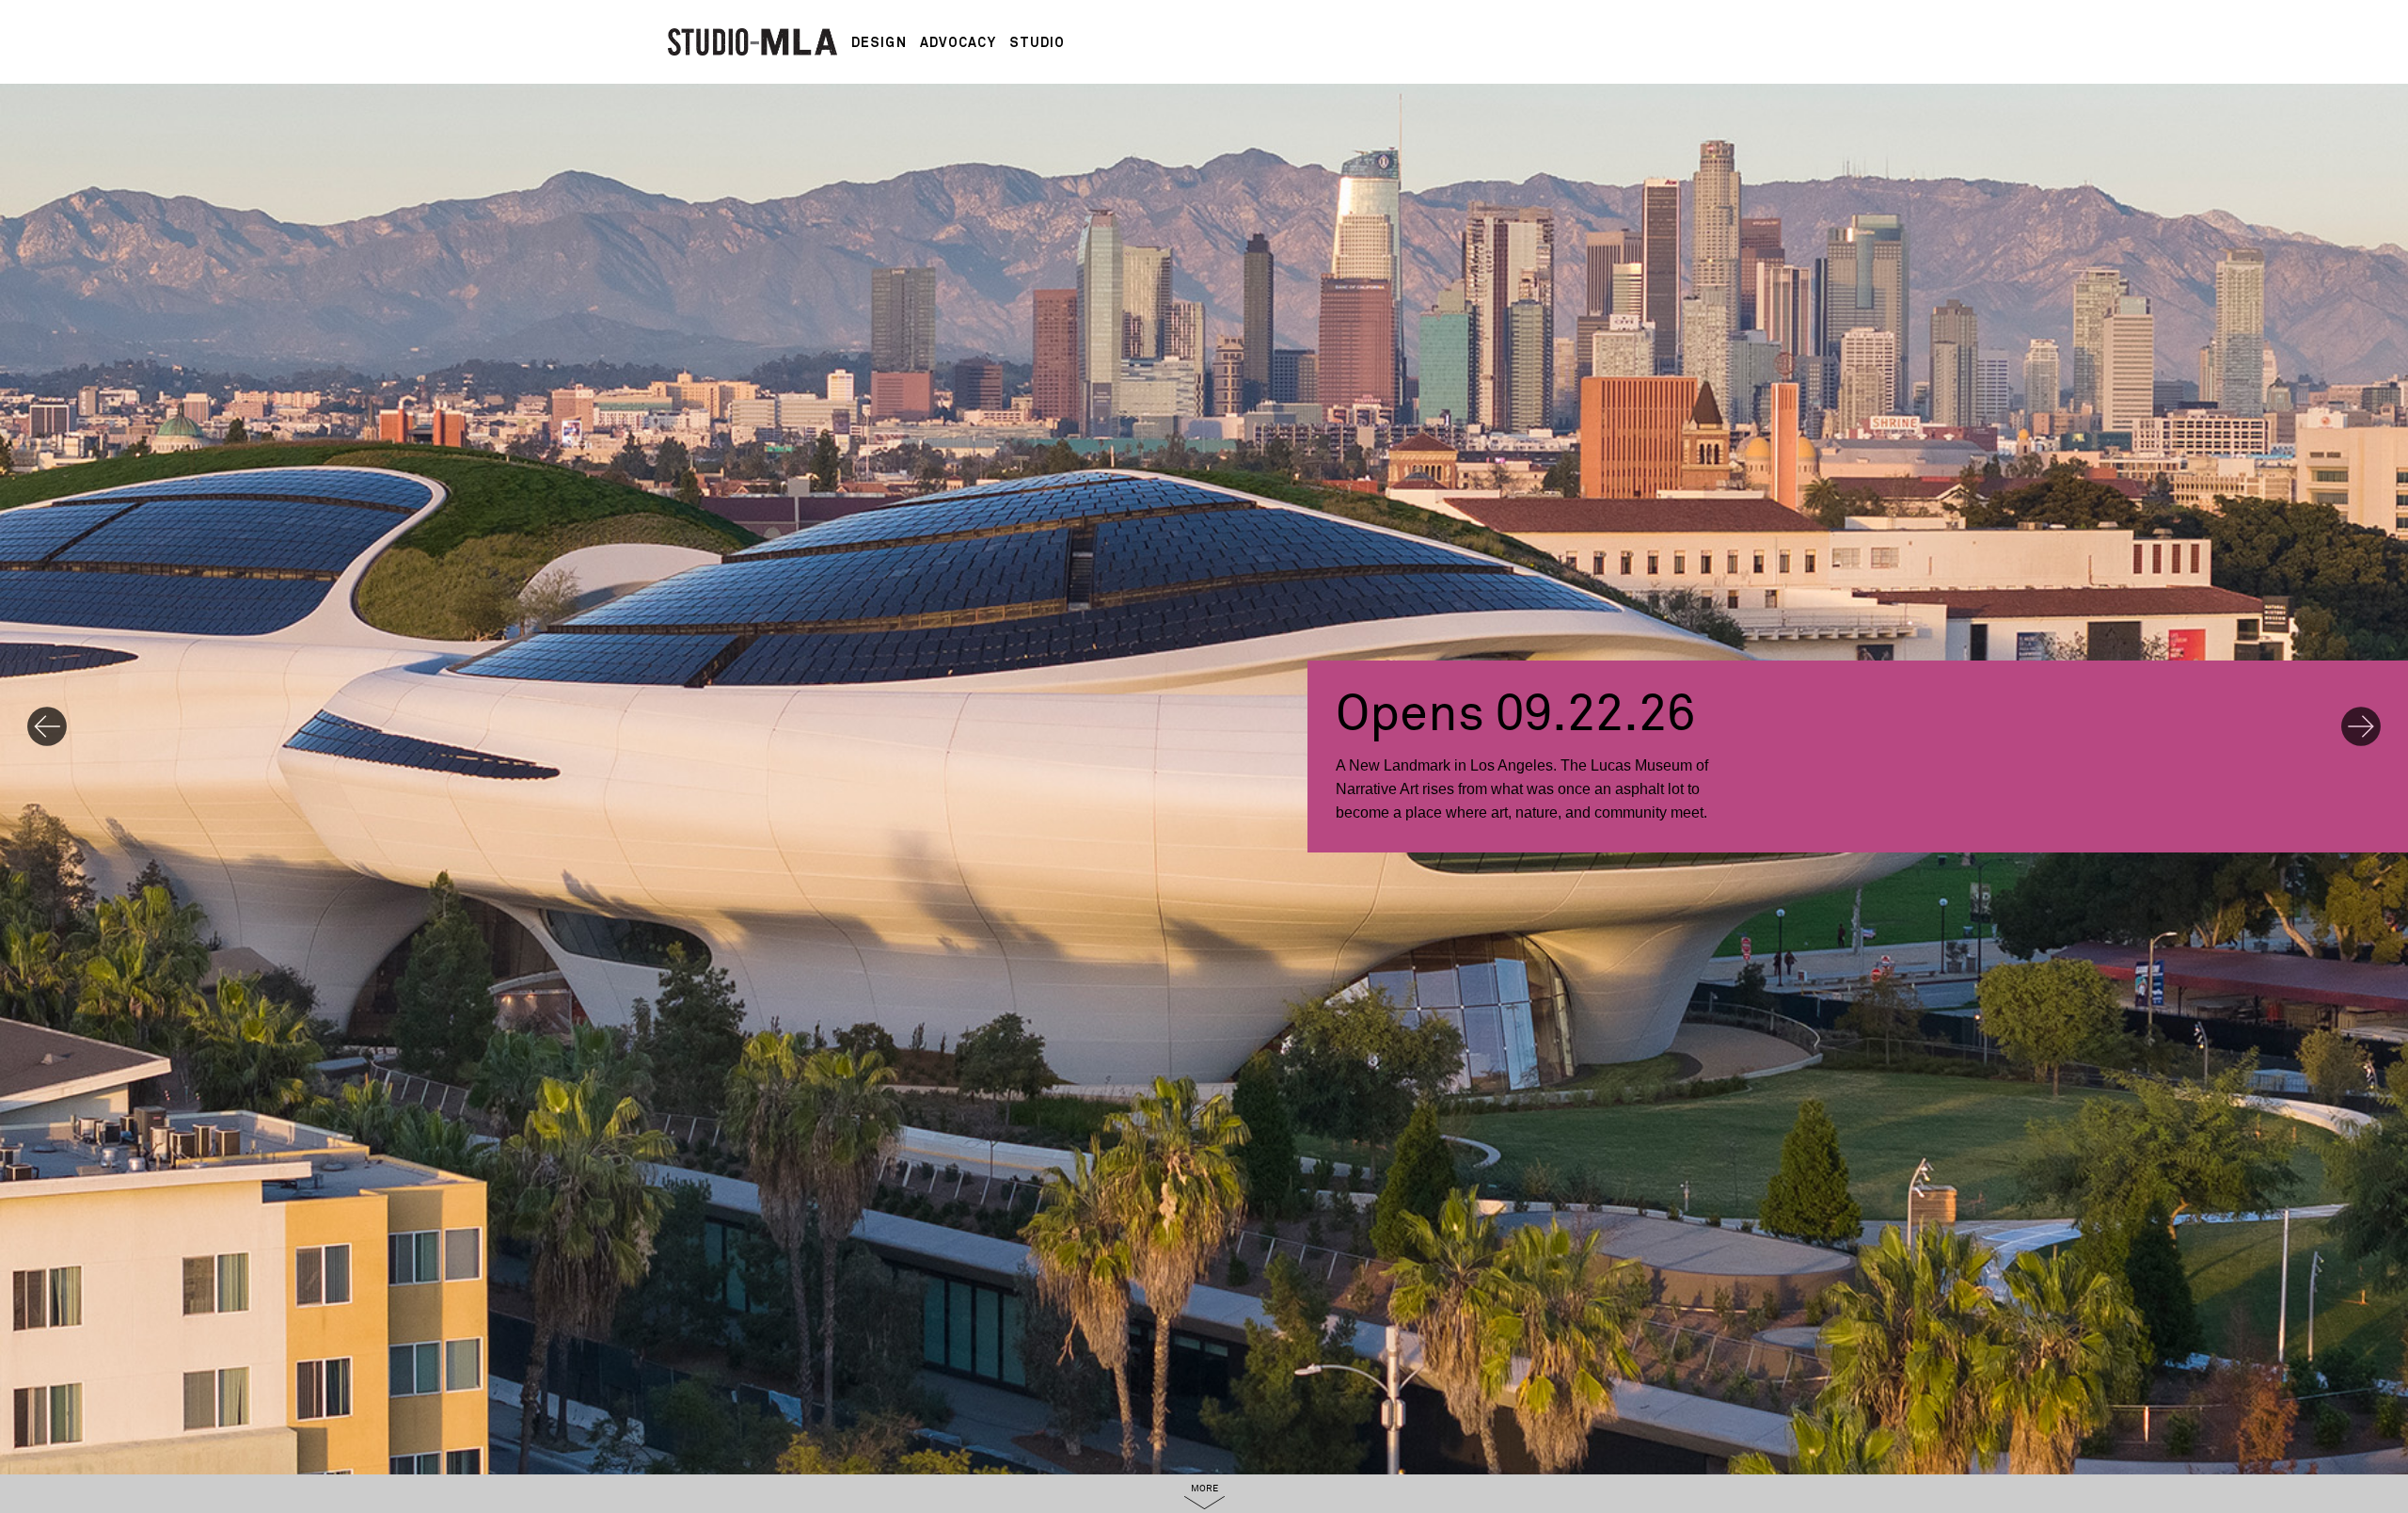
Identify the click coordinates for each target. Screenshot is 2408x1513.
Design (879, 42)
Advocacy (958, 42)
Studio (1038, 42)
